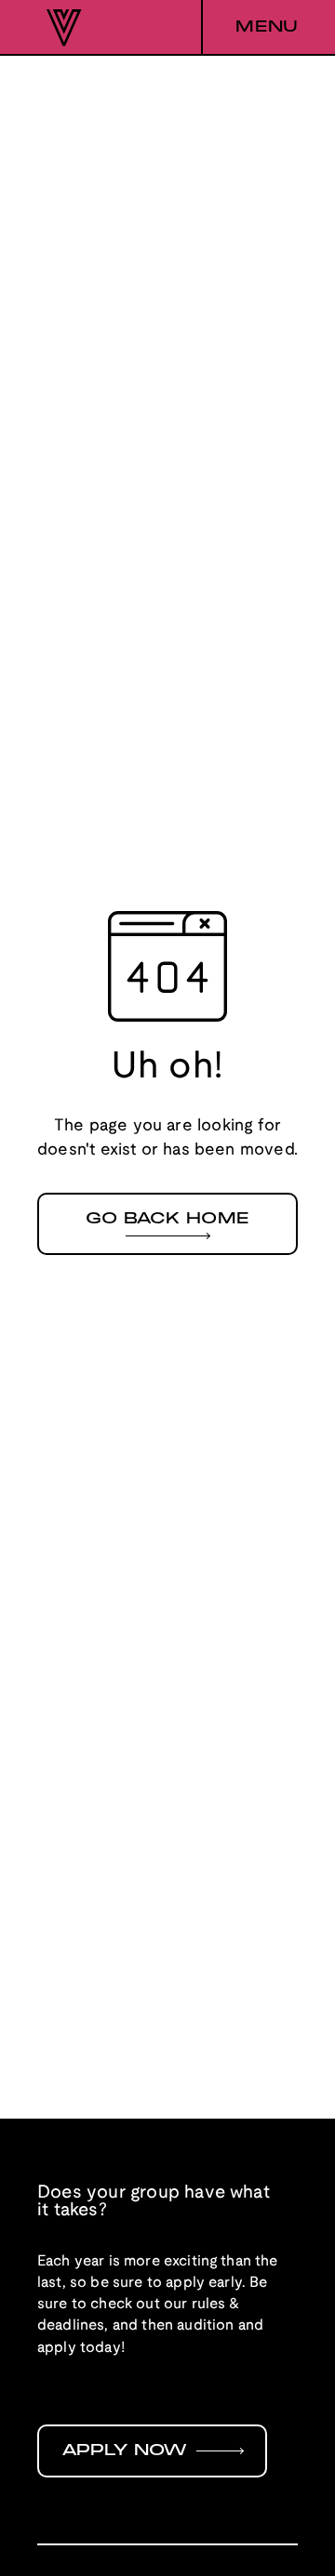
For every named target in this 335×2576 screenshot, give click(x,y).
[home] (60, 28)
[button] (249, 28)
